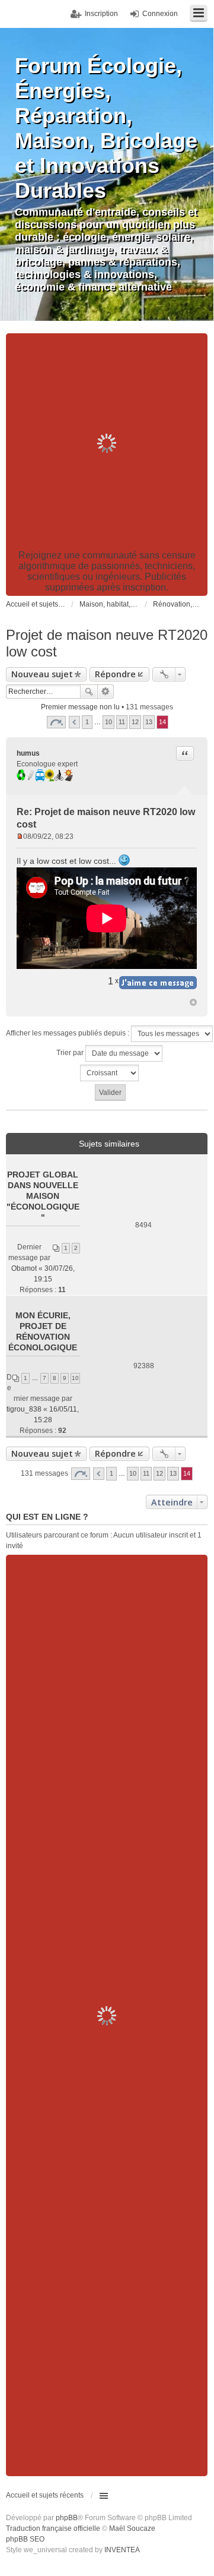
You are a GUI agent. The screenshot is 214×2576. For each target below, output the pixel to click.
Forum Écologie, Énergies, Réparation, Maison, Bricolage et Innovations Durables (106, 128)
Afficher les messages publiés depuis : (68, 1033)
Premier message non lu (80, 707)
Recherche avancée (106, 692)
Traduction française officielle (53, 2528)
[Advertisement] (107, 443)
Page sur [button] (56, 722)
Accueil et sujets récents (45, 2495)
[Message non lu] (20, 836)
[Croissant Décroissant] (110, 1073)
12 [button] (135, 722)
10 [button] (108, 722)
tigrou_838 (24, 1409)
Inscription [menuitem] (101, 14)
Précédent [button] (74, 722)
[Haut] (193, 1002)
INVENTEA (122, 2550)
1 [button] (87, 722)
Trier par (71, 1053)
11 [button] (122, 722)
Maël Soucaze (132, 2528)
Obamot (24, 1268)
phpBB (67, 2518)
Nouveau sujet (42, 674)
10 (75, 1378)
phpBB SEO (25, 2539)
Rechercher (89, 692)
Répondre (115, 674)
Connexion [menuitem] (160, 14)
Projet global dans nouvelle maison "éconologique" (43, 1196)
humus (28, 753)
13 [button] (149, 722)
